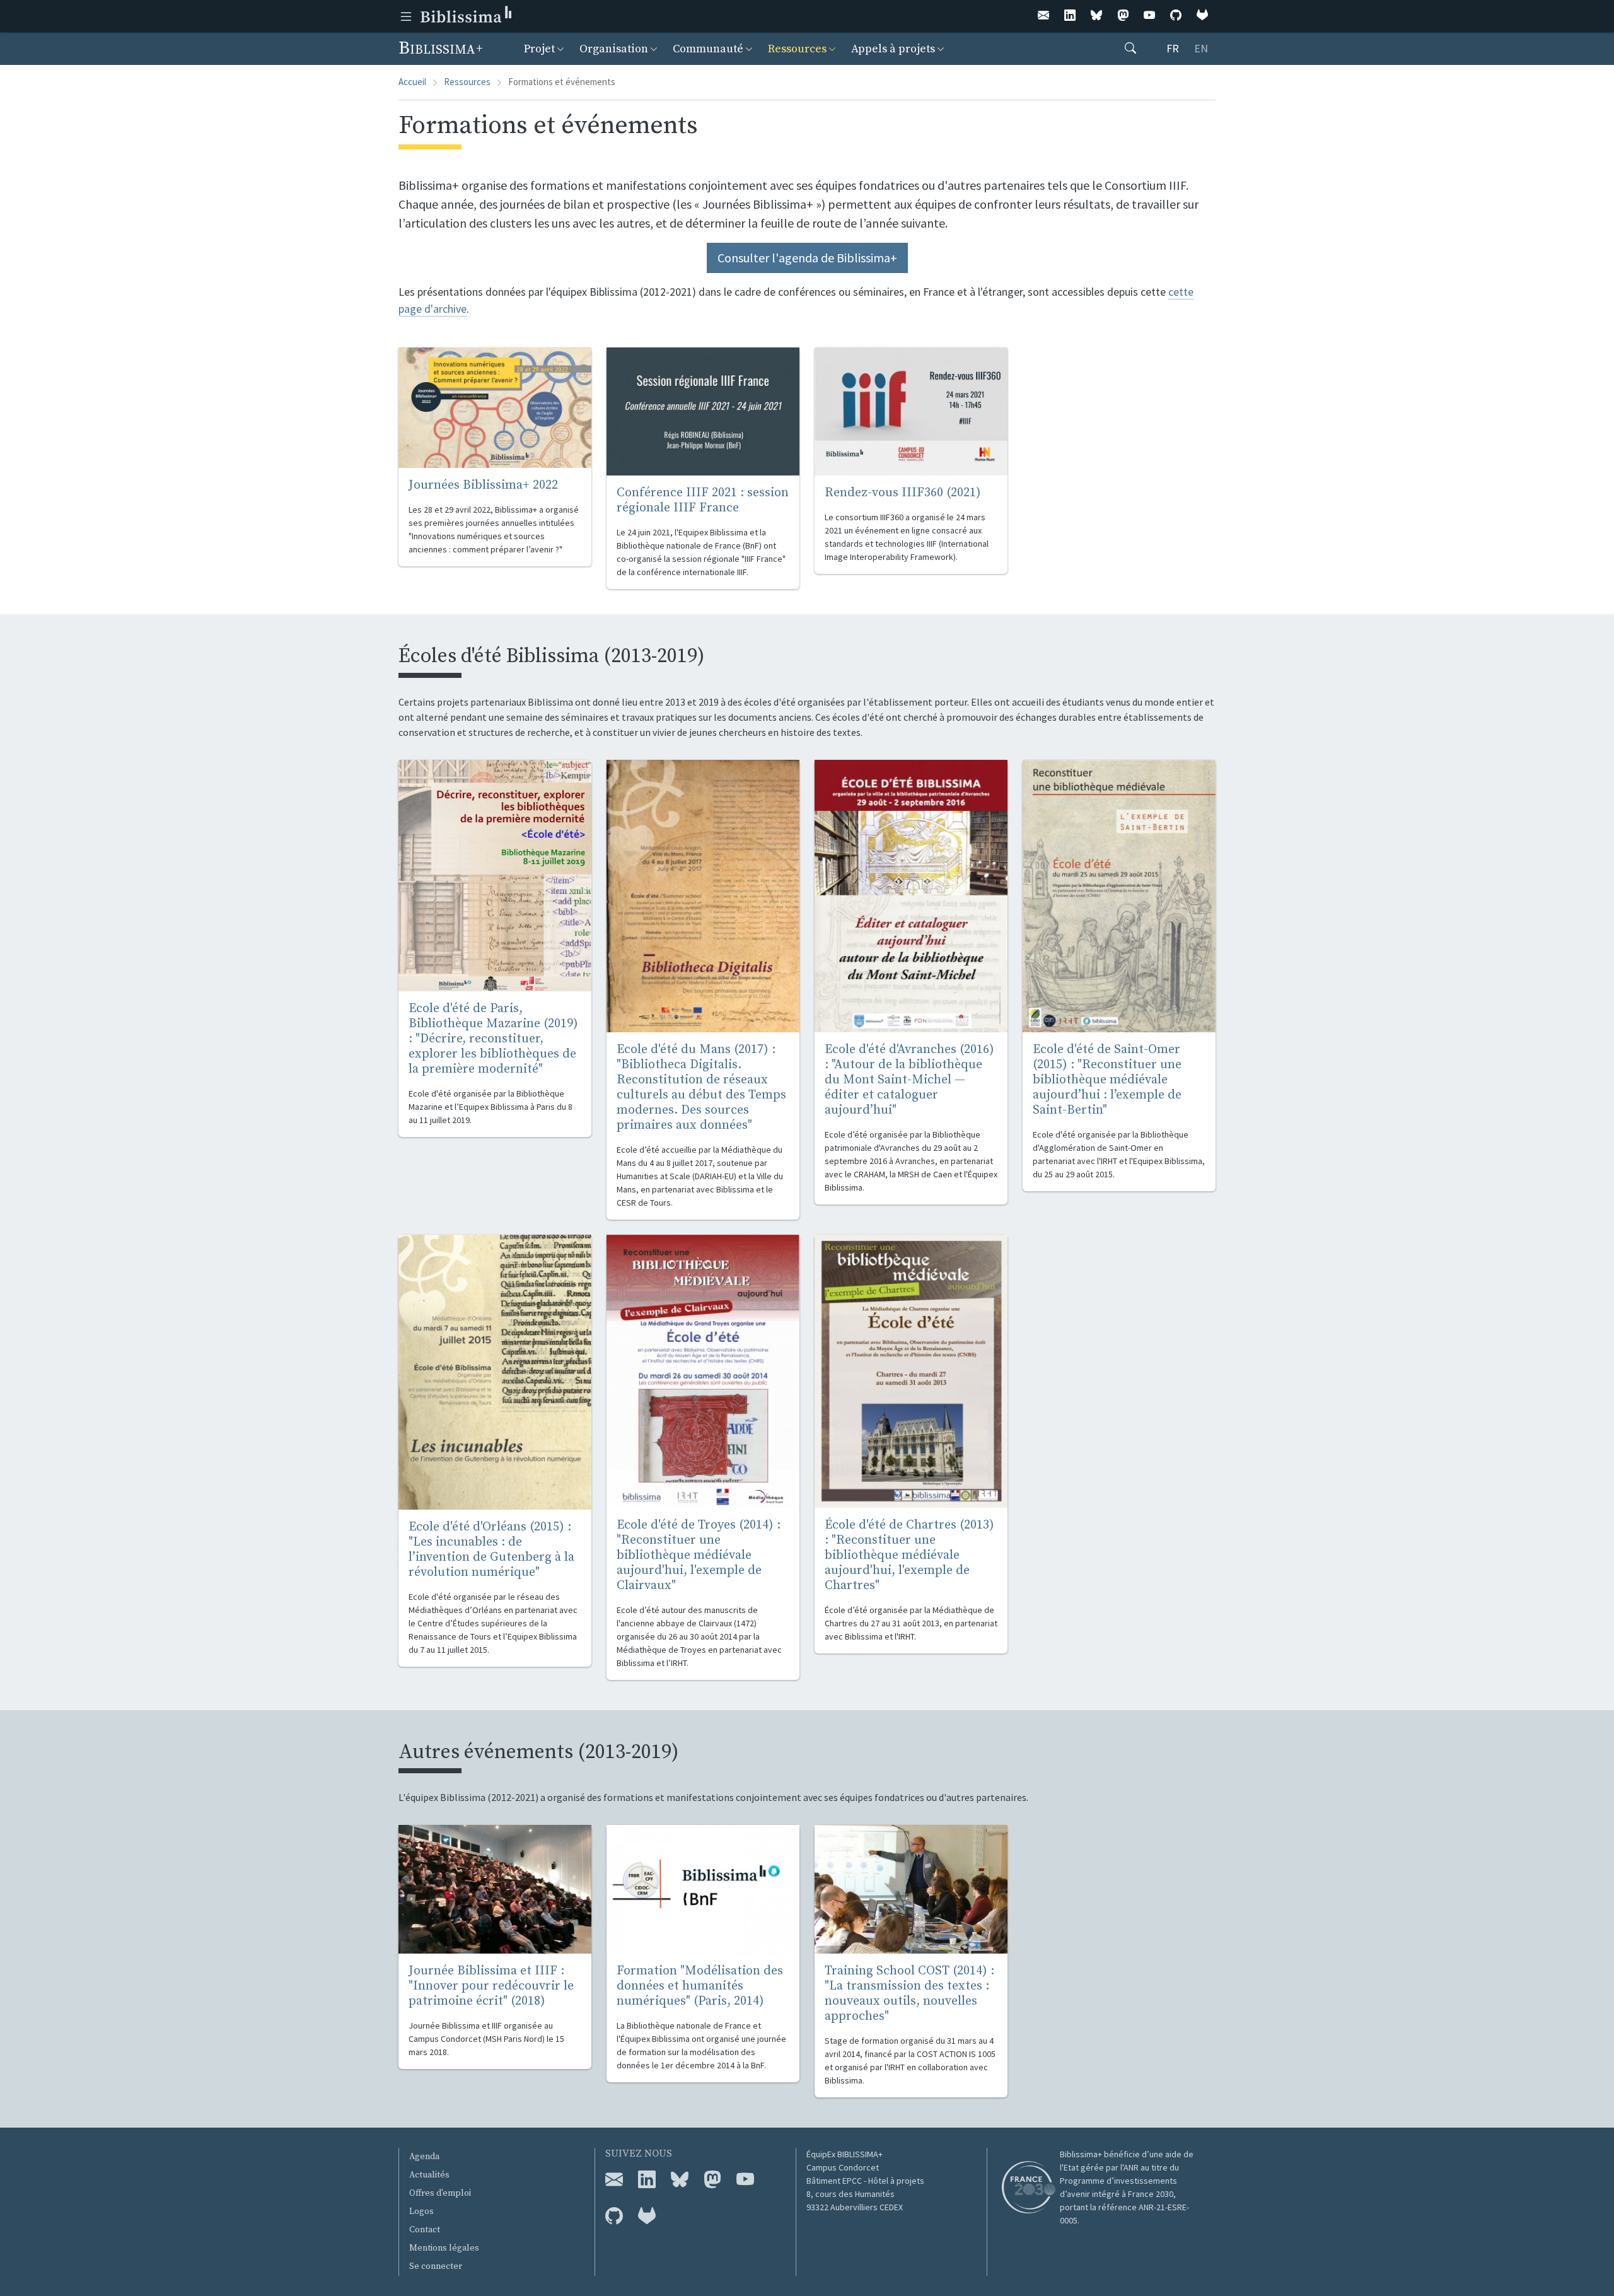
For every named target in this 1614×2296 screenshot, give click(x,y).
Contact (425, 2230)
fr (1173, 48)
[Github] (1176, 16)
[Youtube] (1149, 16)
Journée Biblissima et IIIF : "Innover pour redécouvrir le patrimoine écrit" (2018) (491, 1986)
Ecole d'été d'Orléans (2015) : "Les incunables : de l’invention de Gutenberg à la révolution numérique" (491, 1550)
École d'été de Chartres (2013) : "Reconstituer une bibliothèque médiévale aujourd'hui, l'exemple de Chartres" (909, 1555)
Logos (421, 2212)
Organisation (614, 49)
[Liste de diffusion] (1043, 16)
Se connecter (436, 2266)
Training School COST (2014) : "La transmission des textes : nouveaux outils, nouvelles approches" (909, 1994)
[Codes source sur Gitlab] (647, 2217)
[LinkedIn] (1070, 16)
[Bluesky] (1096, 16)
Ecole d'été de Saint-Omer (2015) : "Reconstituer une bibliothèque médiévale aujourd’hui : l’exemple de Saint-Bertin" (1107, 1080)
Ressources (797, 49)
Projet (539, 49)
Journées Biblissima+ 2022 (483, 485)
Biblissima (439, 48)
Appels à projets (893, 49)
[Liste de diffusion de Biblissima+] (614, 2180)
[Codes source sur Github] (614, 2217)
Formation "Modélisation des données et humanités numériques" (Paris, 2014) (700, 1986)
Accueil (412, 82)
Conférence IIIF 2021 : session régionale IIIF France (703, 500)
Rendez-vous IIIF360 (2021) (903, 493)
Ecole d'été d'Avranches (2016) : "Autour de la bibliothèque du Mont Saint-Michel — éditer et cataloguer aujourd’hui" (909, 1080)
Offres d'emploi (440, 2193)
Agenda (424, 2157)
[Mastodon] (1123, 16)
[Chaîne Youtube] (745, 2180)
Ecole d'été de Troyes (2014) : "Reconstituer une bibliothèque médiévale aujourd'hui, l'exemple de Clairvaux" (699, 1555)
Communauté (708, 49)
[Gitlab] (1202, 16)
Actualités (429, 2175)
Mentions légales (444, 2248)
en (1201, 48)
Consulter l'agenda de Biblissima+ (807, 258)
